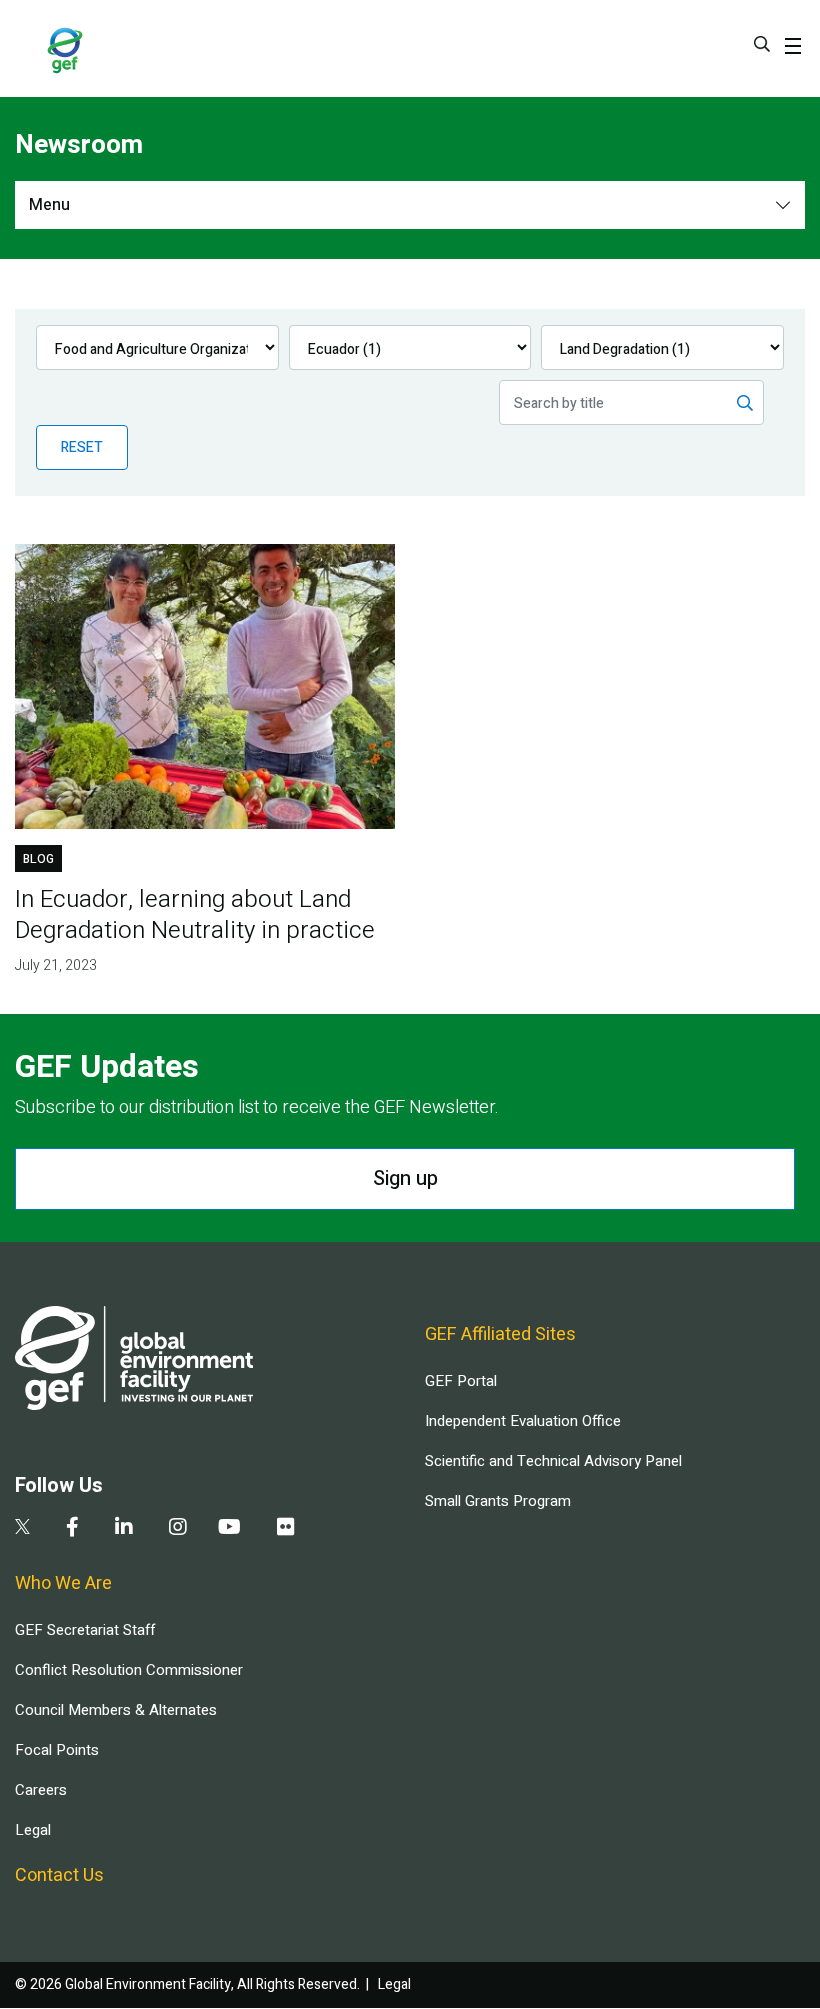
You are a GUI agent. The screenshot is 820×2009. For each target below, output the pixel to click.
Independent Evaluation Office (523, 1421)
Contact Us (59, 1875)
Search (762, 44)
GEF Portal (461, 1381)
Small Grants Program (498, 1501)
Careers (41, 1790)
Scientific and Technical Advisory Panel (553, 1461)
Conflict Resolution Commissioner (129, 1670)
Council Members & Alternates (116, 1710)
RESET (82, 447)
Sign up (405, 1178)
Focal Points (57, 1750)
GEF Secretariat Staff (85, 1630)
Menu (49, 205)
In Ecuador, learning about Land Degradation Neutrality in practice (195, 915)
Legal (33, 1830)
